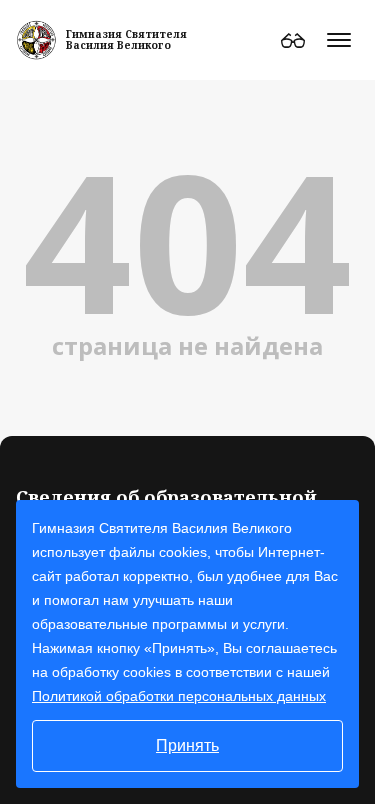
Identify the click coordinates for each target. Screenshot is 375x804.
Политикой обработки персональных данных (179, 696)
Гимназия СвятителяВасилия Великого (126, 39)
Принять (187, 745)
